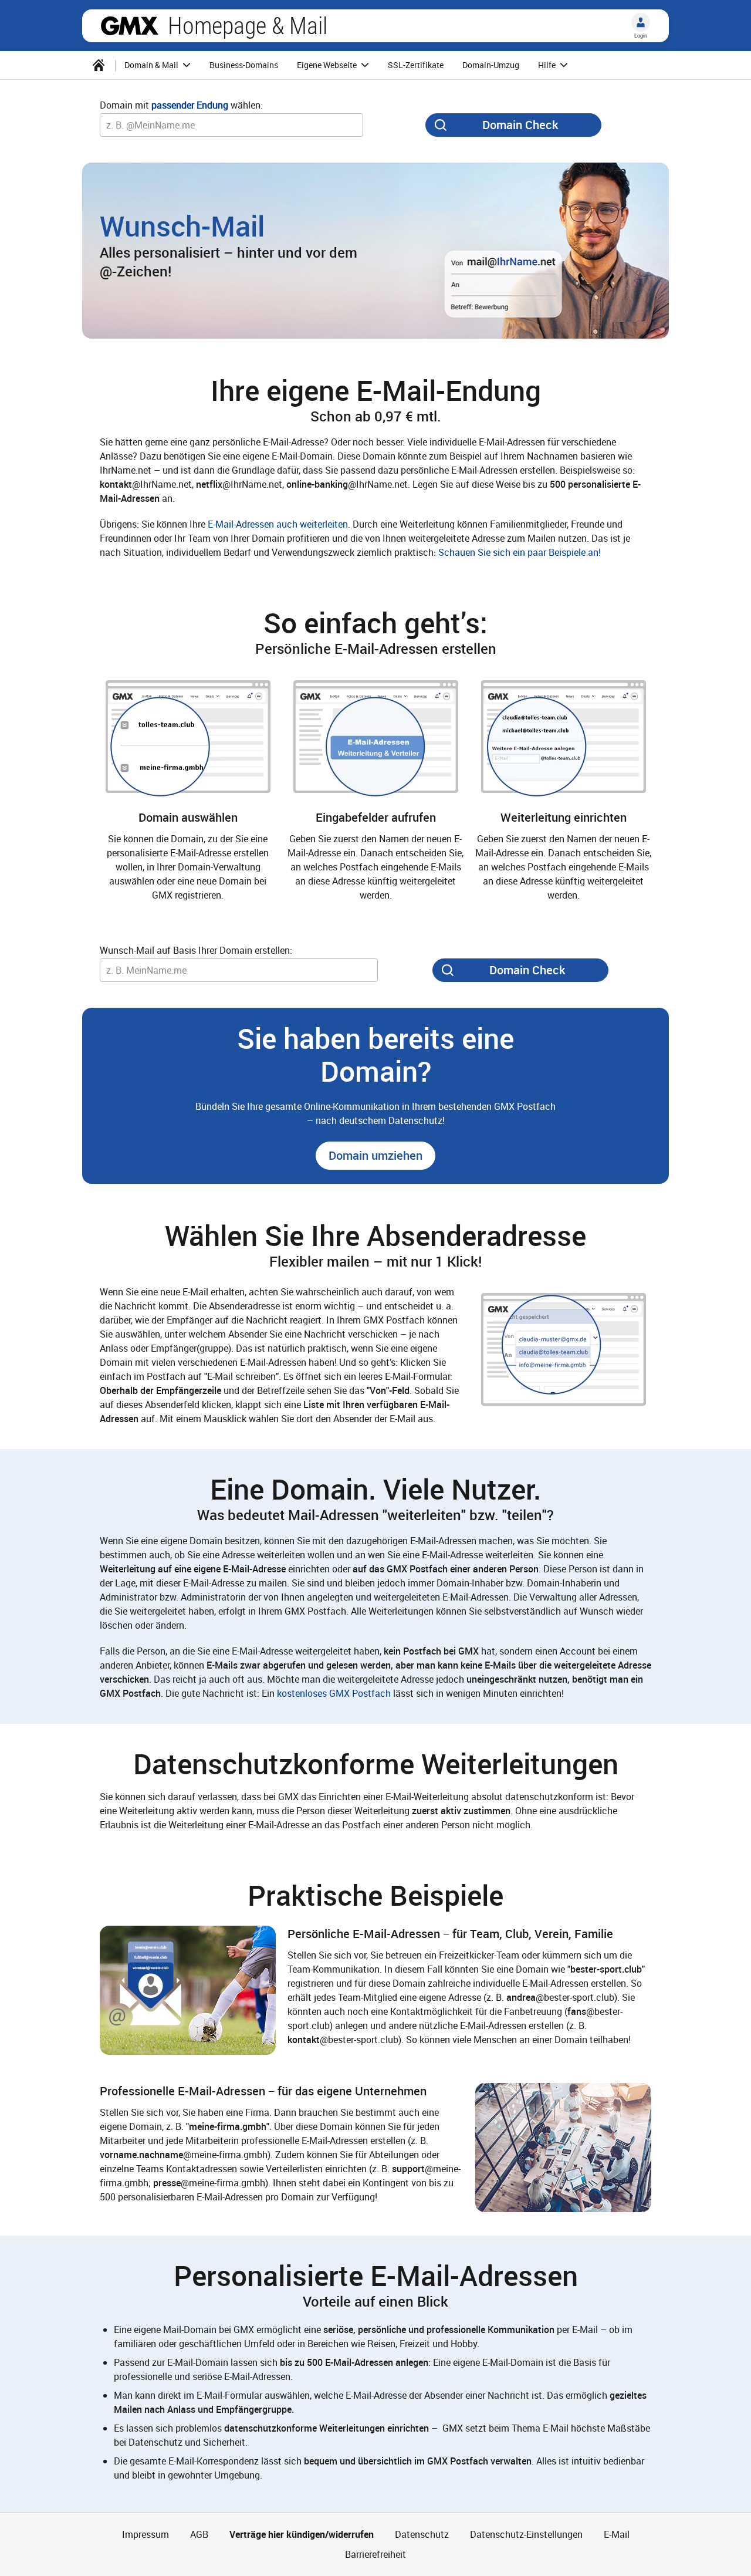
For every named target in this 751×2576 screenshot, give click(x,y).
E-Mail (617, 2534)
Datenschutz (422, 2534)
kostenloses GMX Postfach (334, 1693)
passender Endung (190, 105)
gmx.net (130, 26)
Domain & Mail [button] (152, 65)
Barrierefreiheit (375, 2554)
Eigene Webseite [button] (328, 65)
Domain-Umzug (491, 65)
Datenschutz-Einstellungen (526, 2534)
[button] (375, 1156)
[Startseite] (99, 65)
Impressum (146, 2534)
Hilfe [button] (548, 65)
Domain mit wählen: (181, 105)
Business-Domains (244, 65)
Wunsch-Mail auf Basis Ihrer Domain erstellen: (196, 950)
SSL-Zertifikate (416, 65)
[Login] (641, 22)
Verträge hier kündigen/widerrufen (302, 2534)
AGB (199, 2534)
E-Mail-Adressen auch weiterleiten (278, 524)
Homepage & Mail (248, 26)
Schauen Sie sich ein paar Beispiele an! (520, 552)
